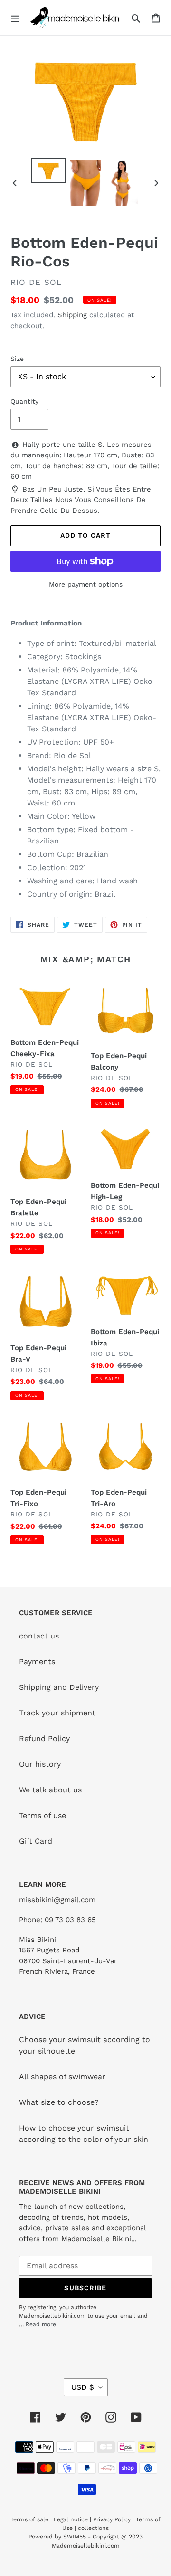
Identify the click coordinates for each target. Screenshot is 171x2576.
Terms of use (43, 1815)
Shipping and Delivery (59, 1687)
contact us (39, 1636)
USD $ (83, 2387)
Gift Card (36, 1841)
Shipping (72, 315)
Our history (40, 1764)
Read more (41, 2324)
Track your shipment (57, 1713)
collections (93, 2528)
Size (17, 359)
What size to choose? (59, 2102)
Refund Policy (44, 1738)
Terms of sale (29, 2519)
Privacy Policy (112, 2519)
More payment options (86, 584)
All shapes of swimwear (62, 2077)
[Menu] (15, 18)
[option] (48, 170)
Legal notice (71, 2519)
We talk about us (50, 1790)
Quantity (24, 401)
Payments (37, 1662)
